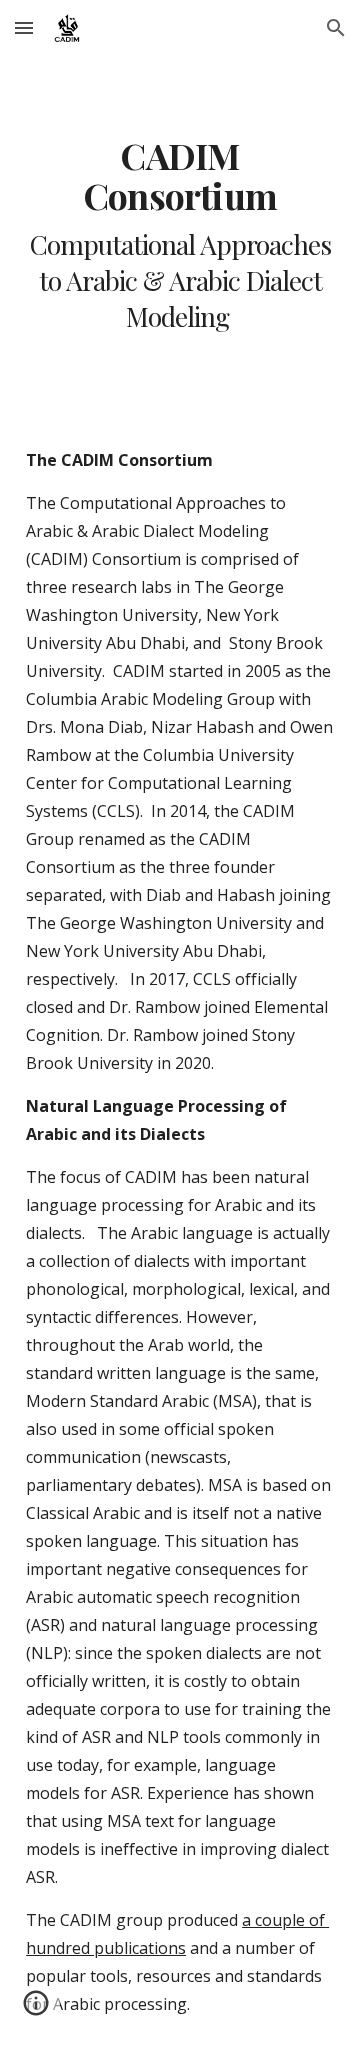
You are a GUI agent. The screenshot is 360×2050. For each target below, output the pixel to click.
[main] (180, 235)
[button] (24, 27)
